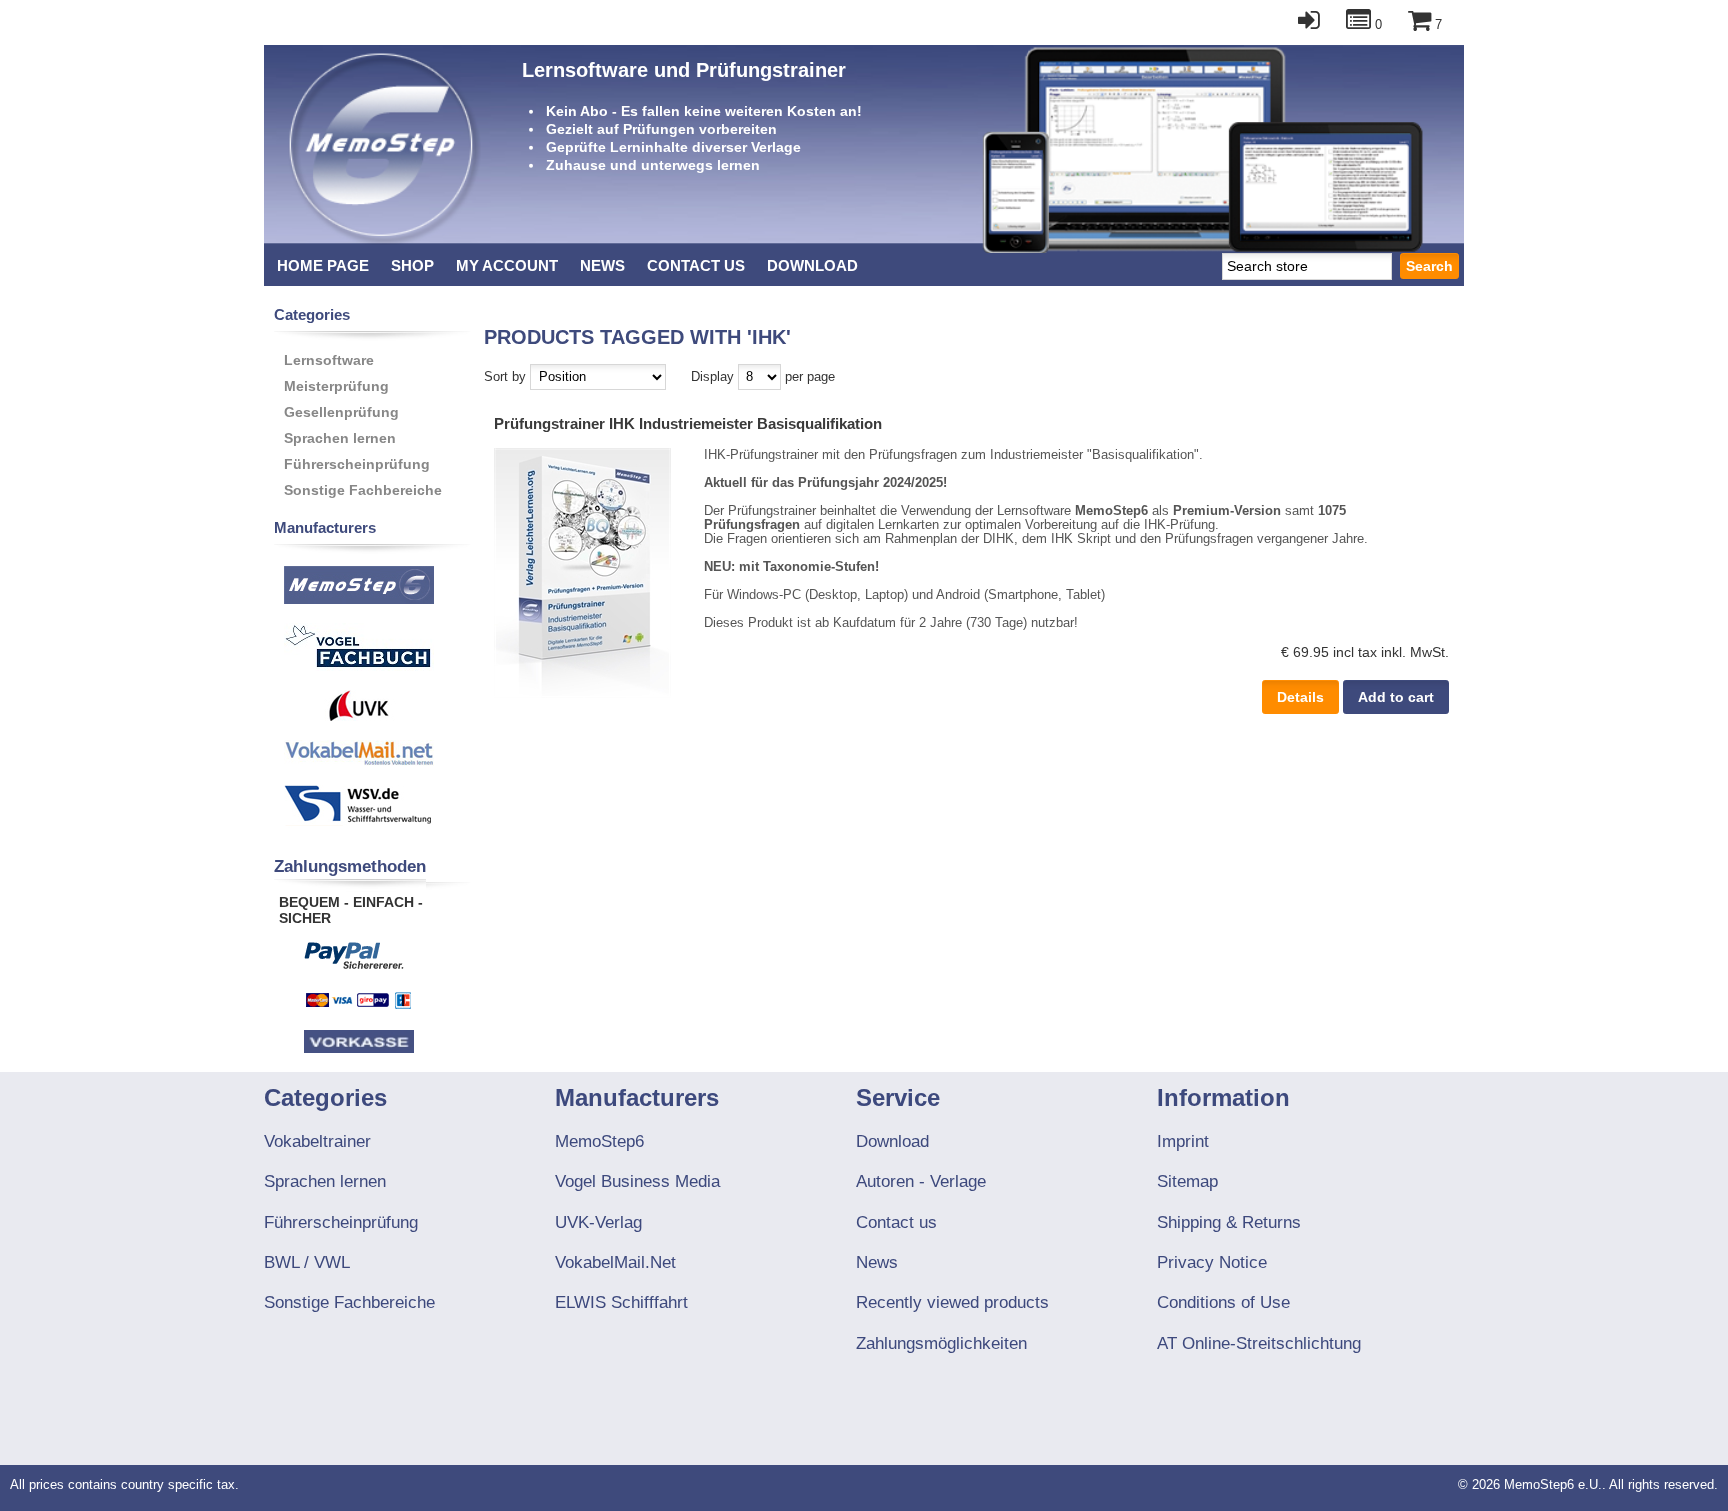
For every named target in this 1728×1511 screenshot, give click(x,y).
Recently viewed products (952, 1302)
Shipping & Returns (1229, 1222)
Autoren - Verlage (921, 1181)
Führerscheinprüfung (357, 464)
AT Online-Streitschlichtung (1259, 1343)
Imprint (1183, 1141)
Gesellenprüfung (341, 412)
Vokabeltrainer (317, 1141)
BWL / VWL (307, 1262)
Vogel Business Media (637, 1181)
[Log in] (1299, 25)
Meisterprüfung (336, 386)
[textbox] (1307, 266)
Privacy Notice (1212, 1262)
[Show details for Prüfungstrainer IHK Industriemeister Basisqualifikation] (582, 693)
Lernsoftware (329, 360)
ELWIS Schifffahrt (621, 1302)
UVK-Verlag (598, 1222)
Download (812, 266)
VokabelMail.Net (615, 1262)
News (602, 266)
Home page (323, 266)
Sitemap (1187, 1181)
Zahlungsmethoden (350, 866)
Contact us (696, 266)
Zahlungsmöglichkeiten (941, 1343)
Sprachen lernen (340, 438)
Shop (412, 266)
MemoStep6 (599, 1141)
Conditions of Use (1223, 1302)
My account (507, 266)
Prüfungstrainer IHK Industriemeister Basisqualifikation (688, 423)
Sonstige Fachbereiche (363, 490)
